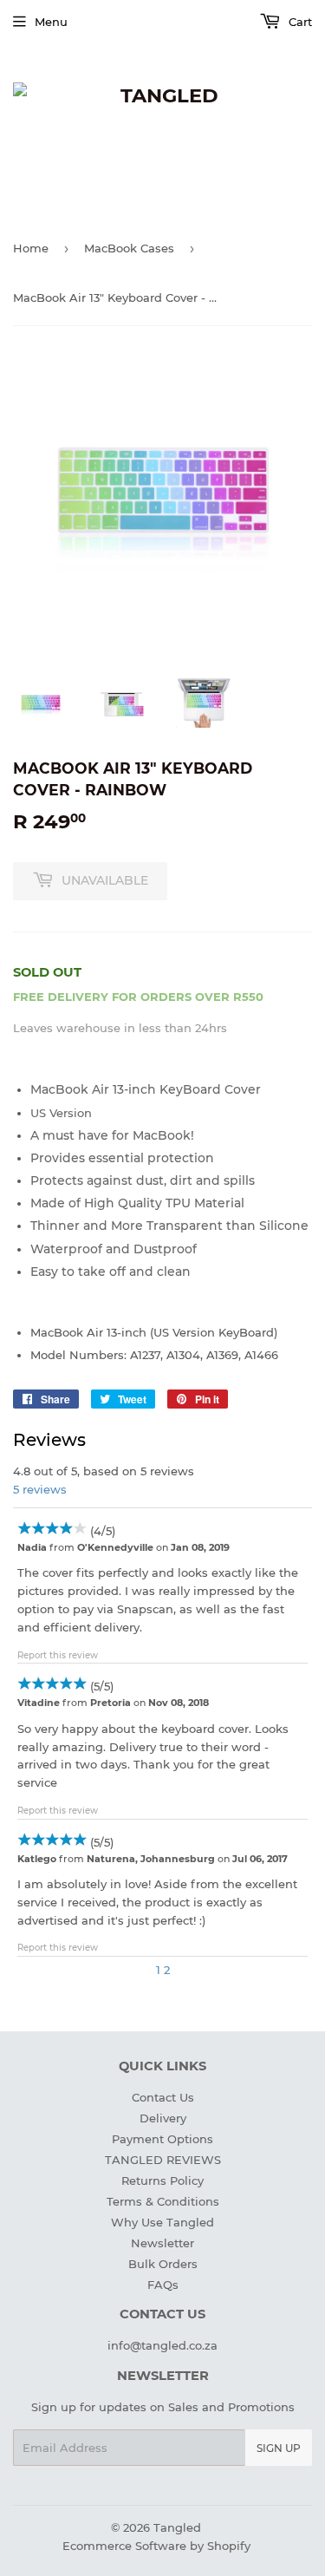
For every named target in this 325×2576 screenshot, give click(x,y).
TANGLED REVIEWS (163, 2160)
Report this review (58, 1655)
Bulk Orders (163, 2264)
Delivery (163, 2118)
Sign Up (279, 2448)
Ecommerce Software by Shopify (156, 2546)
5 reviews (40, 1489)
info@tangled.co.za (162, 2345)
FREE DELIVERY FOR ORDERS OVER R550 (138, 997)
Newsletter (162, 2243)
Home (31, 248)
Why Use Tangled (162, 2222)
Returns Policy (162, 2180)
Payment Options (162, 2139)
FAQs (163, 2285)
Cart (299, 22)
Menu (51, 22)
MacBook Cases (129, 248)
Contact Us (163, 2097)
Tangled (177, 2527)
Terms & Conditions (163, 2201)
